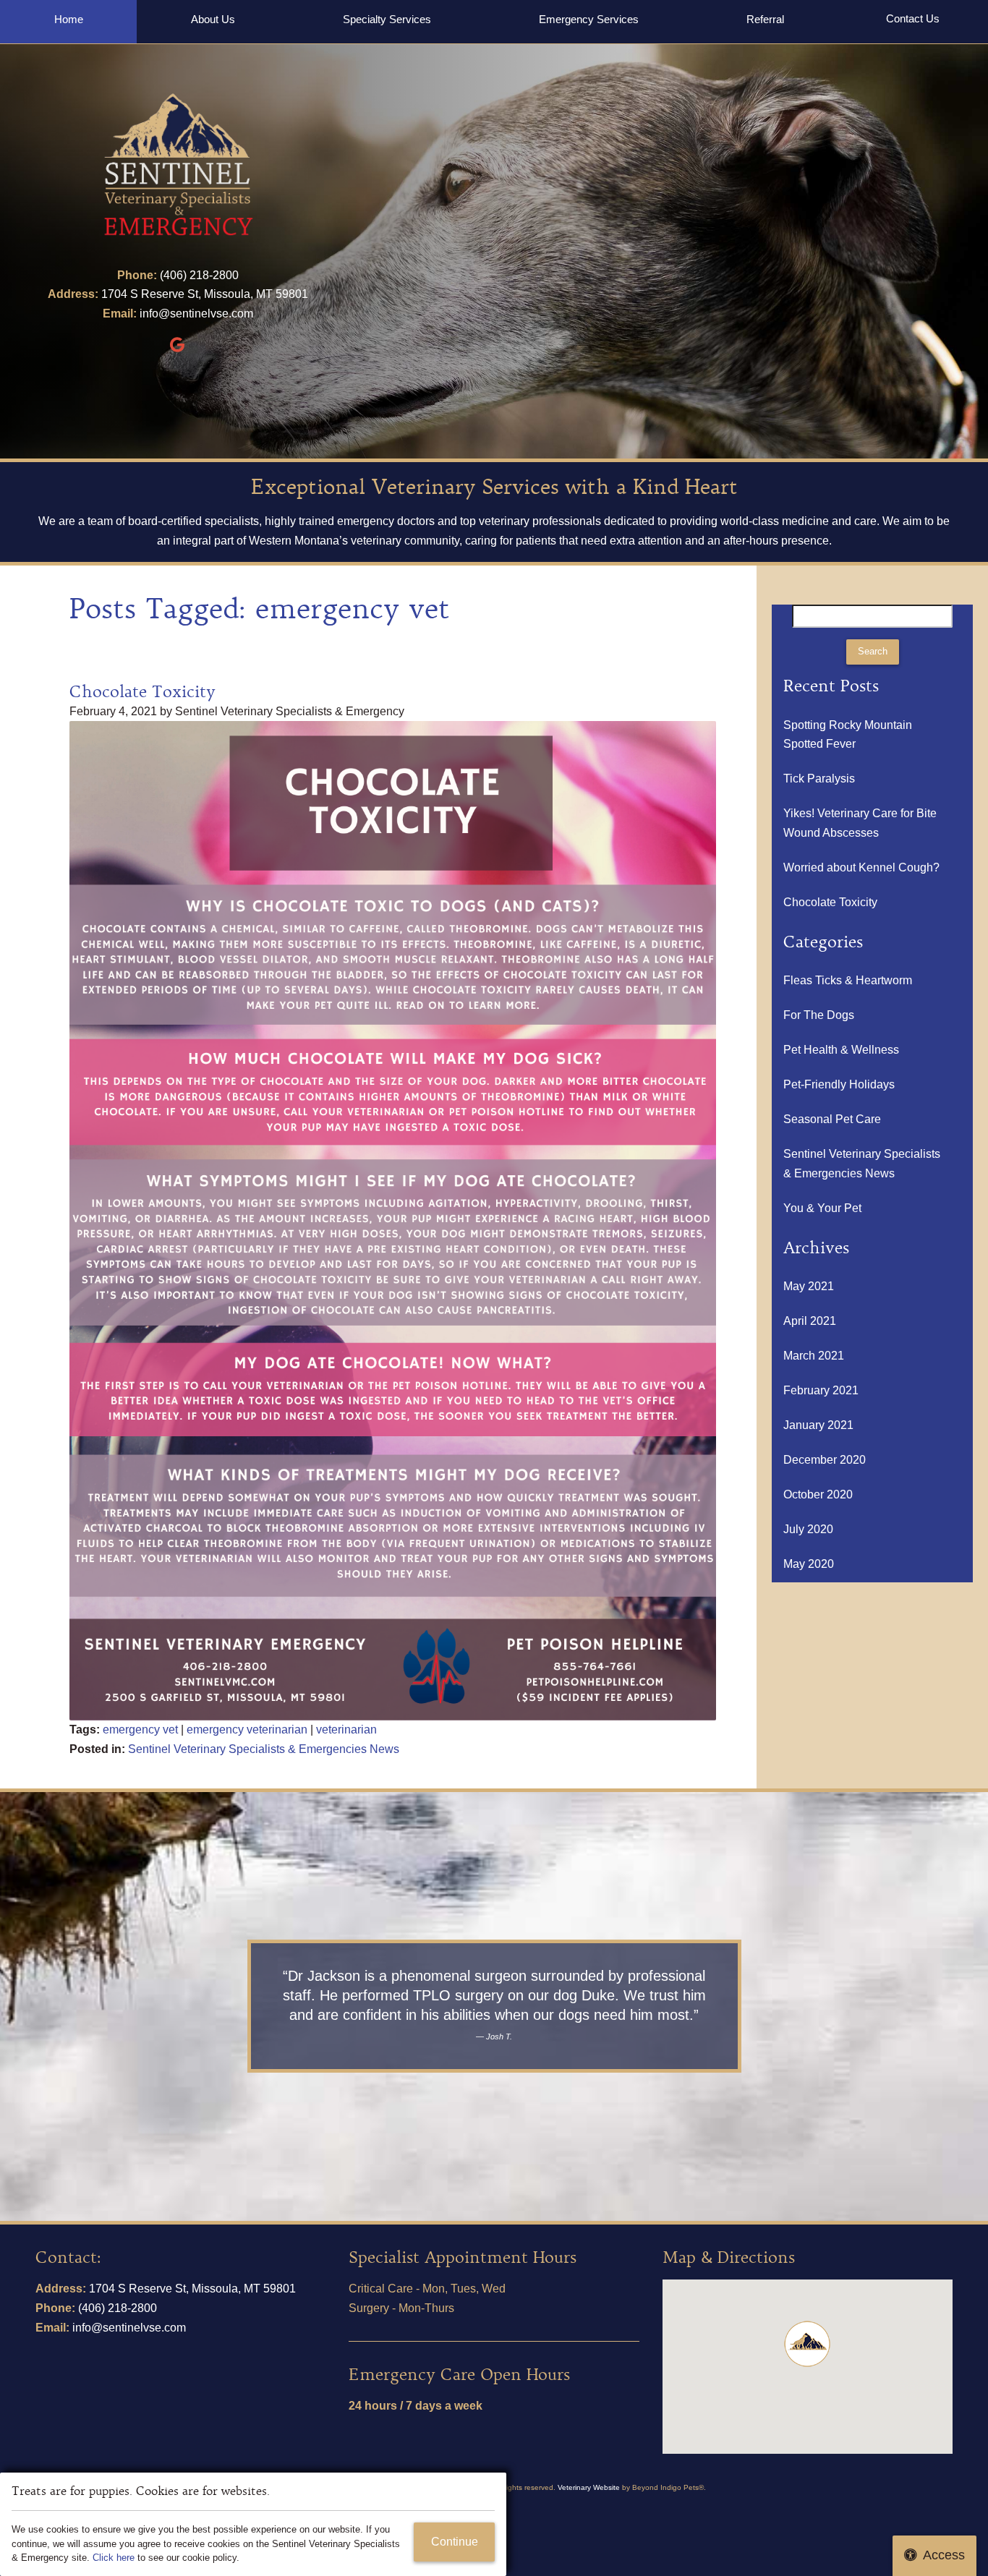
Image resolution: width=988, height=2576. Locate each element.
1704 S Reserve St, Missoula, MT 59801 (205, 294)
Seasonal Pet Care (832, 1119)
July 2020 (808, 1529)
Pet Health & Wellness (841, 1050)
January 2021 (818, 1425)
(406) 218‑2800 (199, 275)
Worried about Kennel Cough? (861, 867)
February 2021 (821, 1390)
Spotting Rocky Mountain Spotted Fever (848, 735)
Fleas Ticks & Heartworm (848, 980)
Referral (765, 19)
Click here (114, 2558)
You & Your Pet (822, 1208)
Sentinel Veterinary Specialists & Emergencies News (264, 1749)
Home (69, 19)
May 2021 (809, 1286)
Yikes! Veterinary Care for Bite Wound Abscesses (860, 823)
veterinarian (346, 1730)
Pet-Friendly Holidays (839, 1084)
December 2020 (825, 1460)
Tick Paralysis (819, 779)
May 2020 (809, 1564)
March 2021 (814, 1356)
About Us (213, 19)
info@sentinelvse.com (196, 314)
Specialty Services (387, 19)
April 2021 (810, 1321)
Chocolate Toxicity (142, 692)
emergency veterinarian (247, 1730)
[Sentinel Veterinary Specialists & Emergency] (178, 166)
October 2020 (818, 1494)
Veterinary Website (589, 2487)
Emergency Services (589, 19)
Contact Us (913, 18)
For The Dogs (819, 1015)
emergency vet (140, 1730)
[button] (807, 2344)
